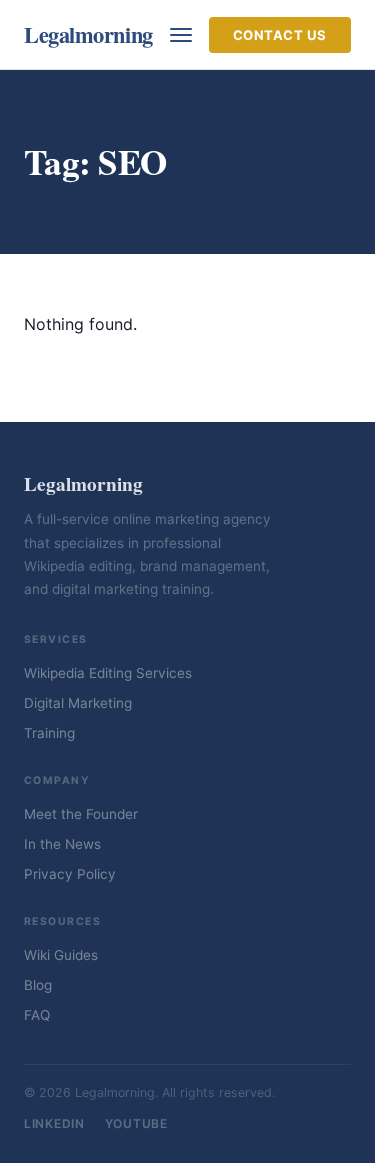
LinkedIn (54, 1123)
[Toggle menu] (181, 35)
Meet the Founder (81, 814)
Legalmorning (88, 34)
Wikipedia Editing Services (108, 673)
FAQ (37, 1015)
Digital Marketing (78, 703)
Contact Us (280, 35)
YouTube (136, 1123)
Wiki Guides (61, 955)
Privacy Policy (70, 874)
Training (49, 733)
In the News (62, 844)
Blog (38, 985)
